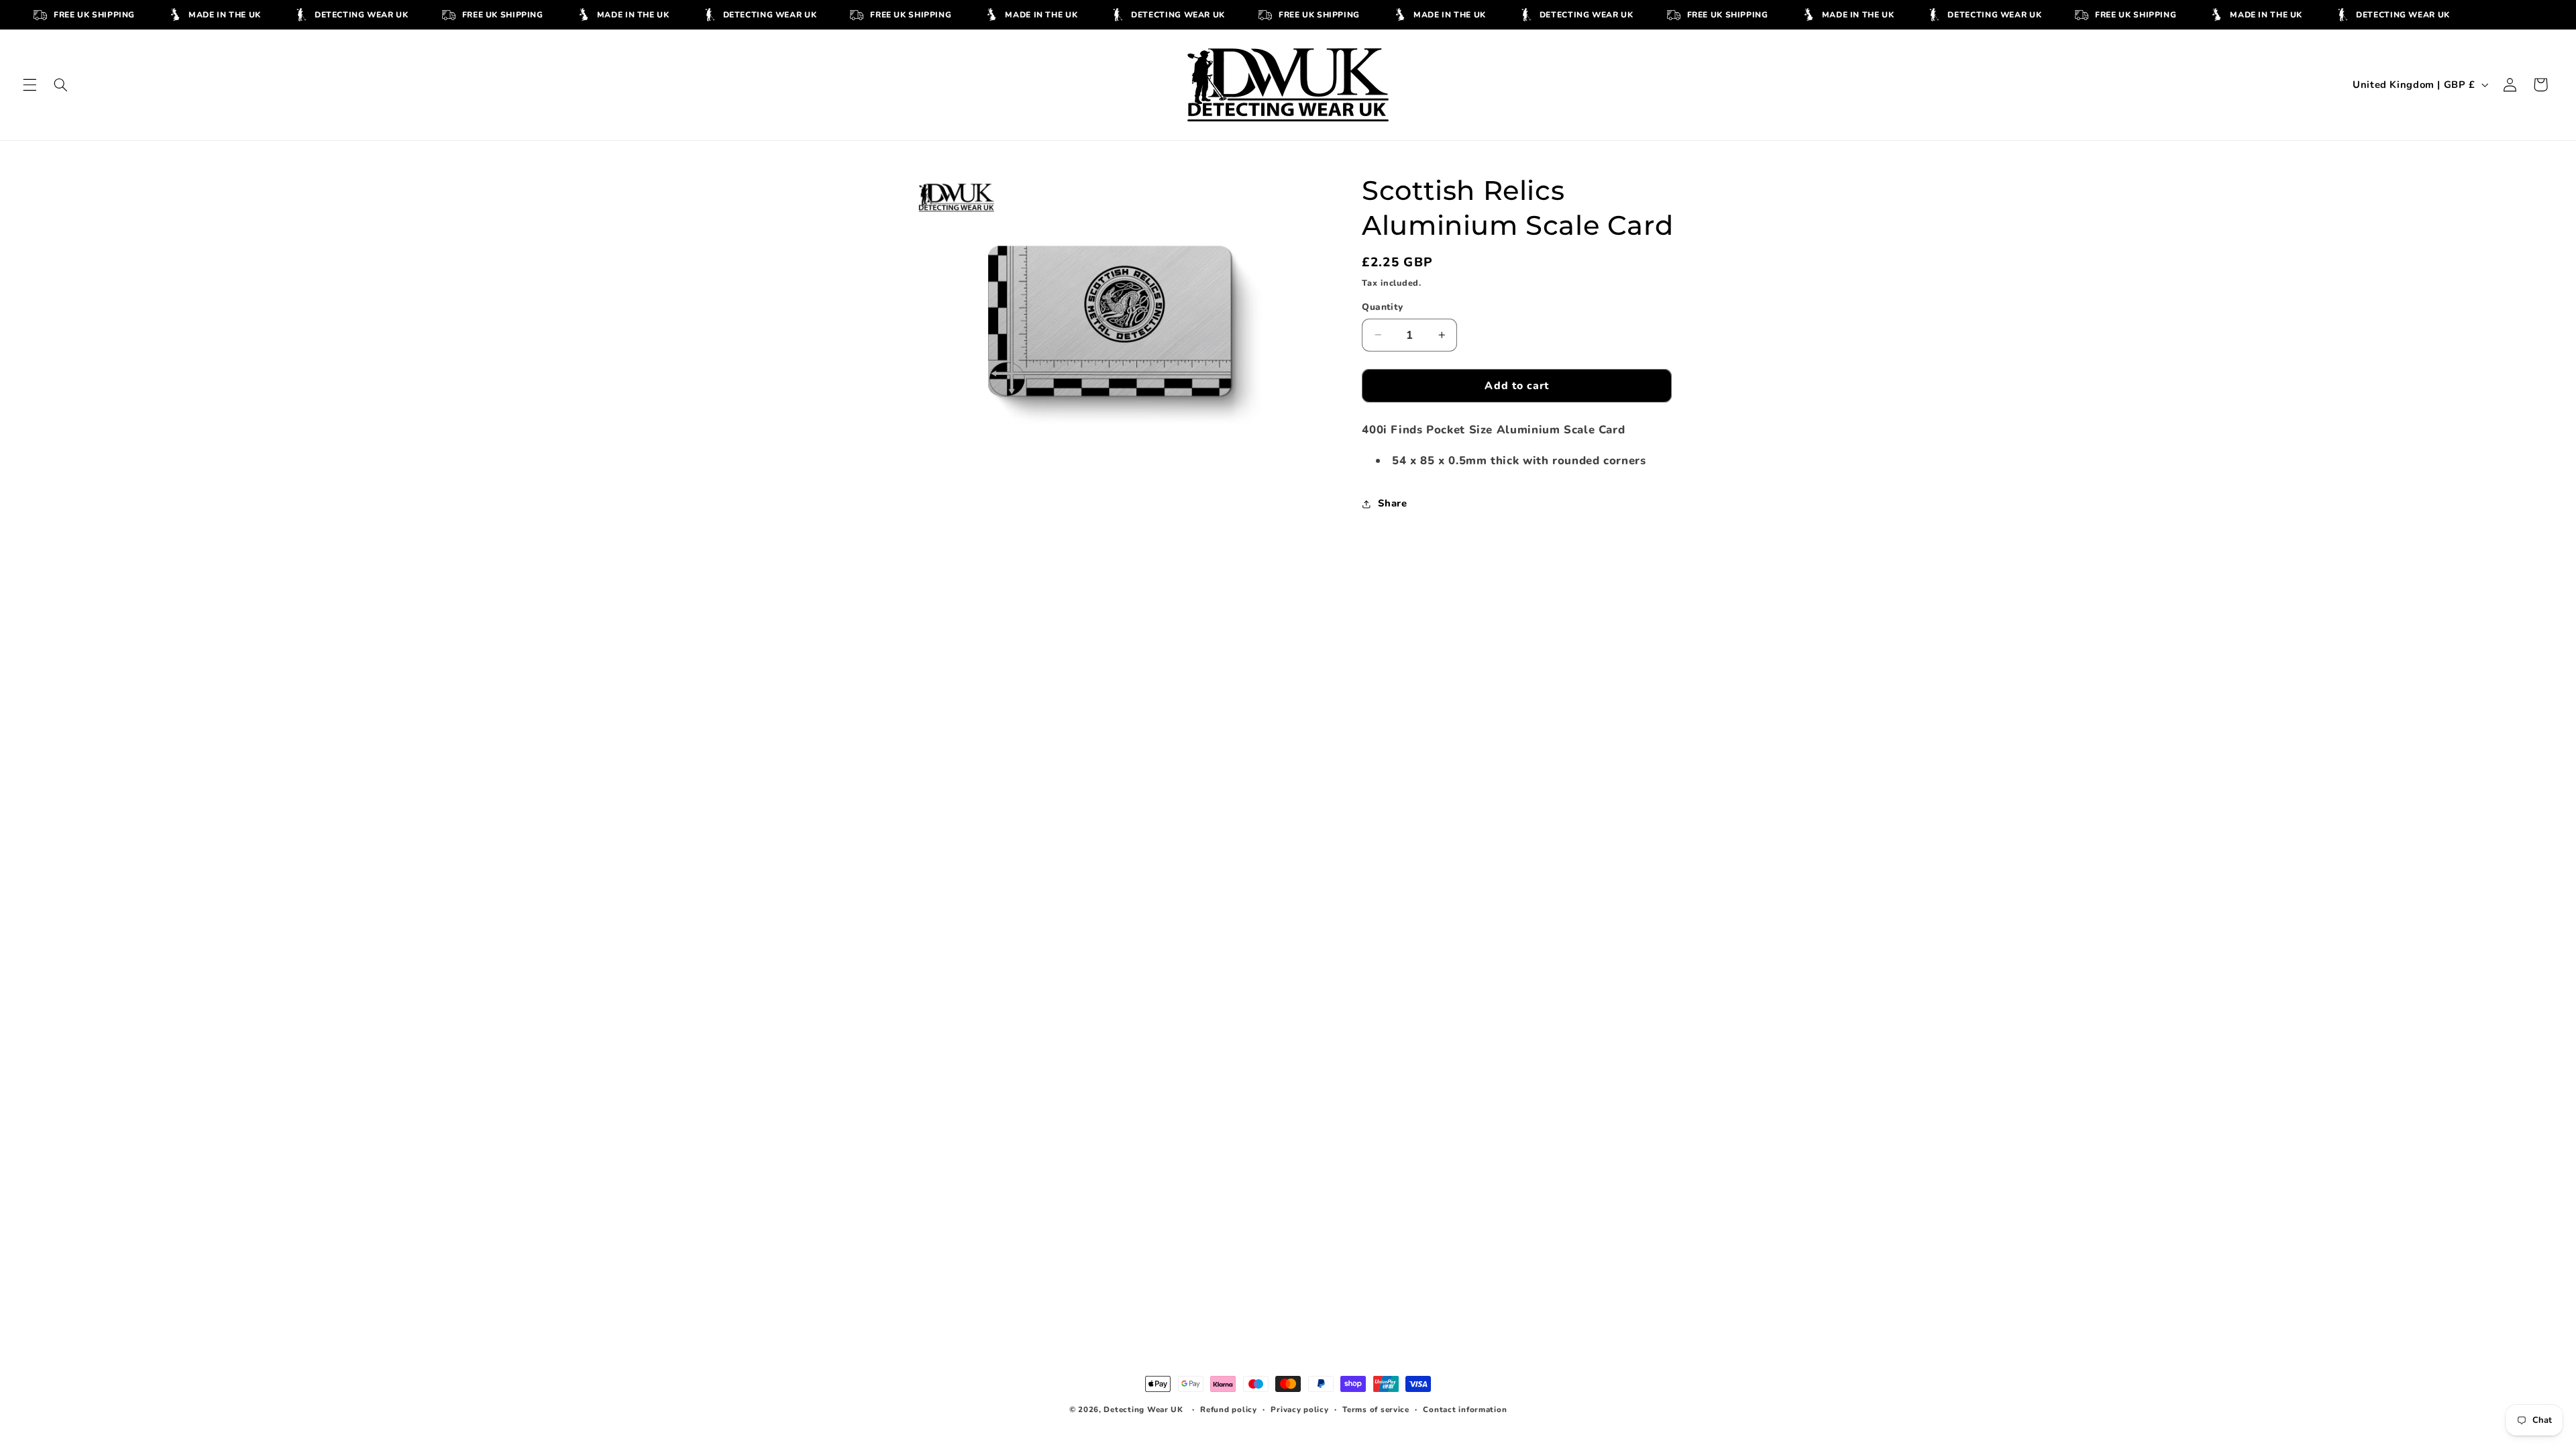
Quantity (1382, 307)
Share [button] (1392, 503)
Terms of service (1376, 1409)
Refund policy (1229, 1409)
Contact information (1465, 1409)
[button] (30, 85)
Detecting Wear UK (1143, 1409)
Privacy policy (1299, 1409)
